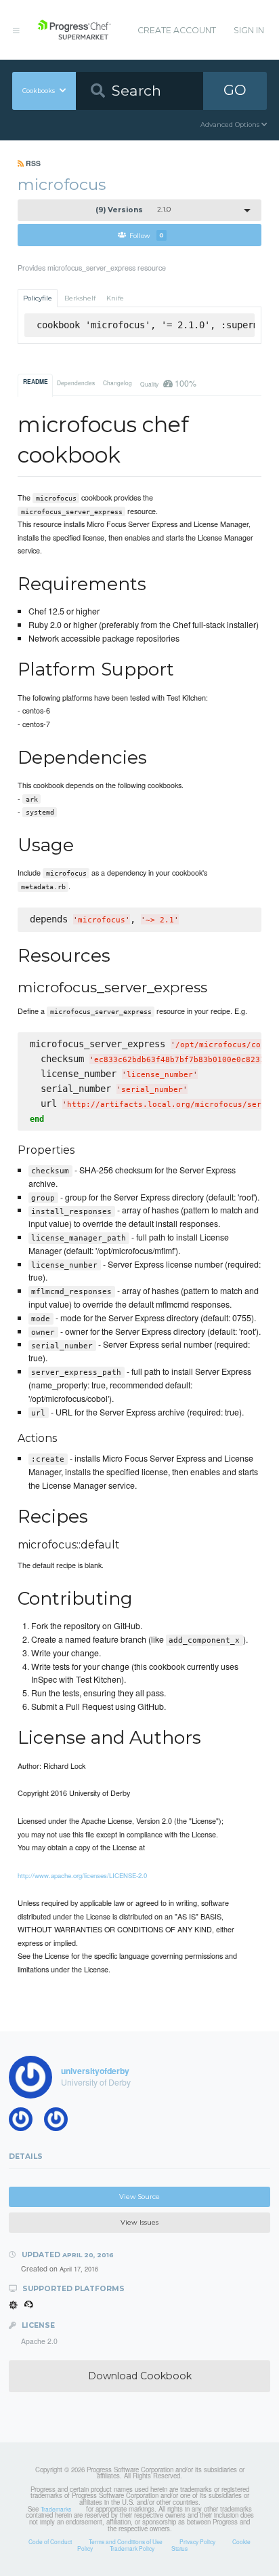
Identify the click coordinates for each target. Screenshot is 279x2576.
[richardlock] (25, 2122)
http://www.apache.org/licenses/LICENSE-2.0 (82, 1875)
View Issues (139, 2222)
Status (179, 2548)
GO (235, 90)
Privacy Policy (197, 2541)
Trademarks (56, 2509)
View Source (139, 2197)
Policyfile (38, 298)
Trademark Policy (132, 2548)
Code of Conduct (50, 2541)
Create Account (177, 30)
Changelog (117, 383)
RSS (32, 163)
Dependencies (76, 383)
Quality (168, 383)
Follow (147, 235)
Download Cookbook (140, 2376)
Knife (115, 298)
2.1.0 (133, 210)
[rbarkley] (60, 2122)
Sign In (249, 30)
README (36, 382)
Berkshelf (80, 298)
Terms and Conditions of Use (126, 2541)
